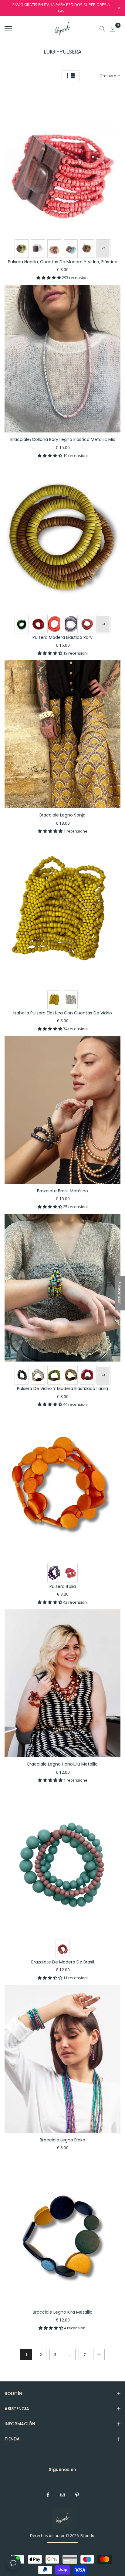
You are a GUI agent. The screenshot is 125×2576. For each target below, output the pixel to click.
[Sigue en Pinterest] (77, 2495)
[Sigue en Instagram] (62, 2495)
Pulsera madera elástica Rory (62, 637)
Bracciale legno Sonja (62, 815)
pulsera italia (63, 1586)
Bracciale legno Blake (62, 2140)
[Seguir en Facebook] (48, 2495)
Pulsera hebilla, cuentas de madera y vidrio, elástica (63, 262)
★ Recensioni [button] (120, 1293)
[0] (113, 29)
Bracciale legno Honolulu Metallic (62, 1764)
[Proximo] (99, 2354)
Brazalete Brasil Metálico (62, 1191)
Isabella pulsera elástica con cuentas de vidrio (63, 1013)
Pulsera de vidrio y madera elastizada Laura (62, 1388)
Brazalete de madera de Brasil (63, 1962)
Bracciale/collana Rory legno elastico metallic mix (63, 439)
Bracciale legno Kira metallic (63, 2312)
